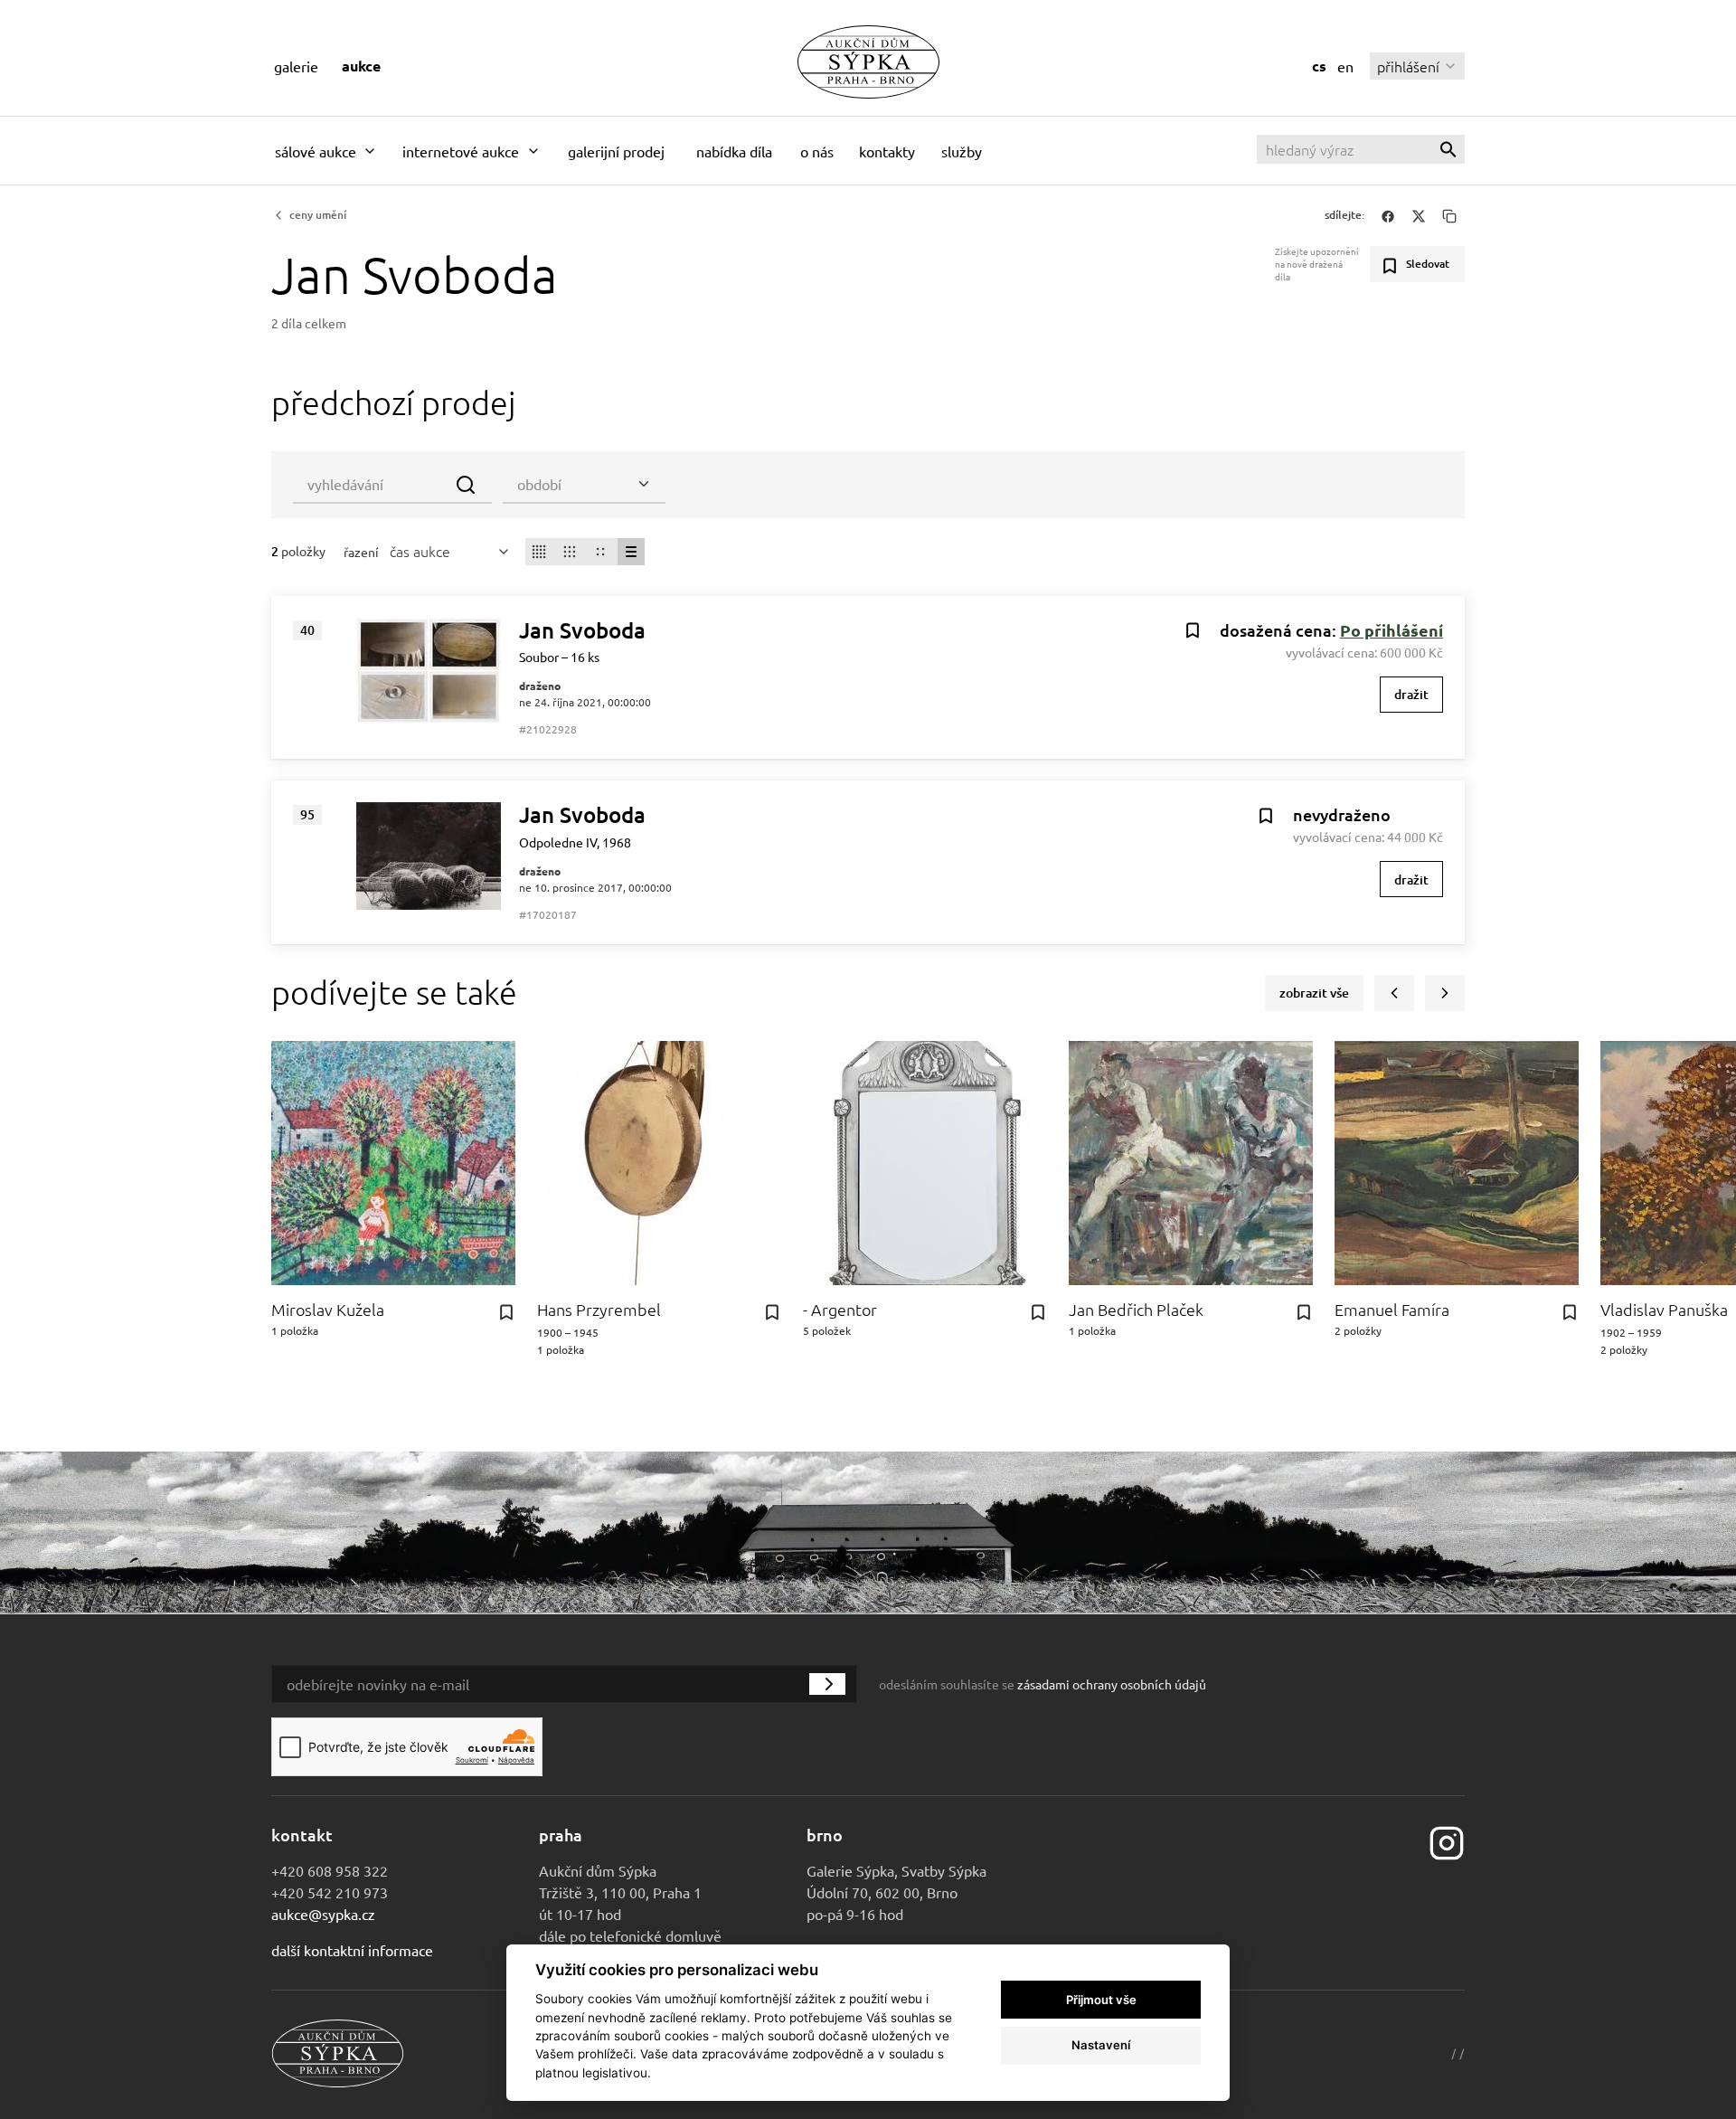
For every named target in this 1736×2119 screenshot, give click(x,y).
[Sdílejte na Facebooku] (1388, 215)
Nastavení (1101, 2045)
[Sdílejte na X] (1419, 215)
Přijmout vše (1101, 2000)
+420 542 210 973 (330, 1892)
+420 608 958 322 (330, 1870)
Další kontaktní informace (352, 1950)
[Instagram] (1447, 1841)
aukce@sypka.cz (323, 1914)
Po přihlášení (1392, 630)
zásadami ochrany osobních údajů (1112, 1684)
